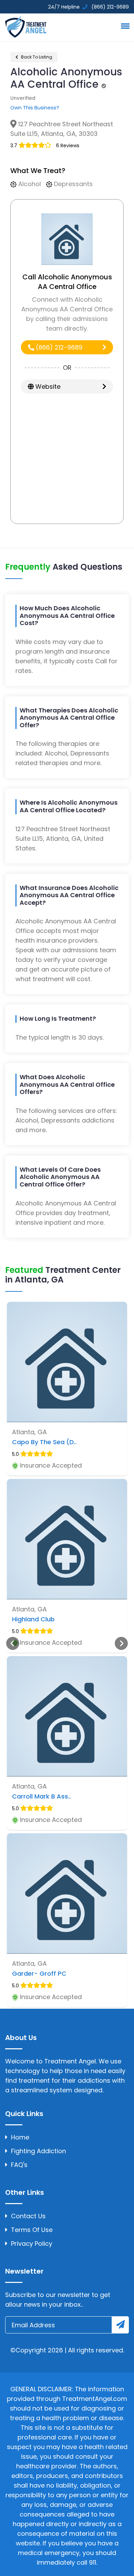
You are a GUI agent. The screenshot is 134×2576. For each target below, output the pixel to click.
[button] (124, 26)
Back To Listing (36, 57)
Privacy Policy (32, 2244)
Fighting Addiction (38, 2151)
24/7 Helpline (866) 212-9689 (88, 7)
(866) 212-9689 (58, 347)
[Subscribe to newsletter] (120, 2325)
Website (47, 387)
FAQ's (19, 2165)
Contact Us (28, 2216)
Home (20, 2137)
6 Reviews (68, 146)
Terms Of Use (32, 2230)
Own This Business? (35, 108)
